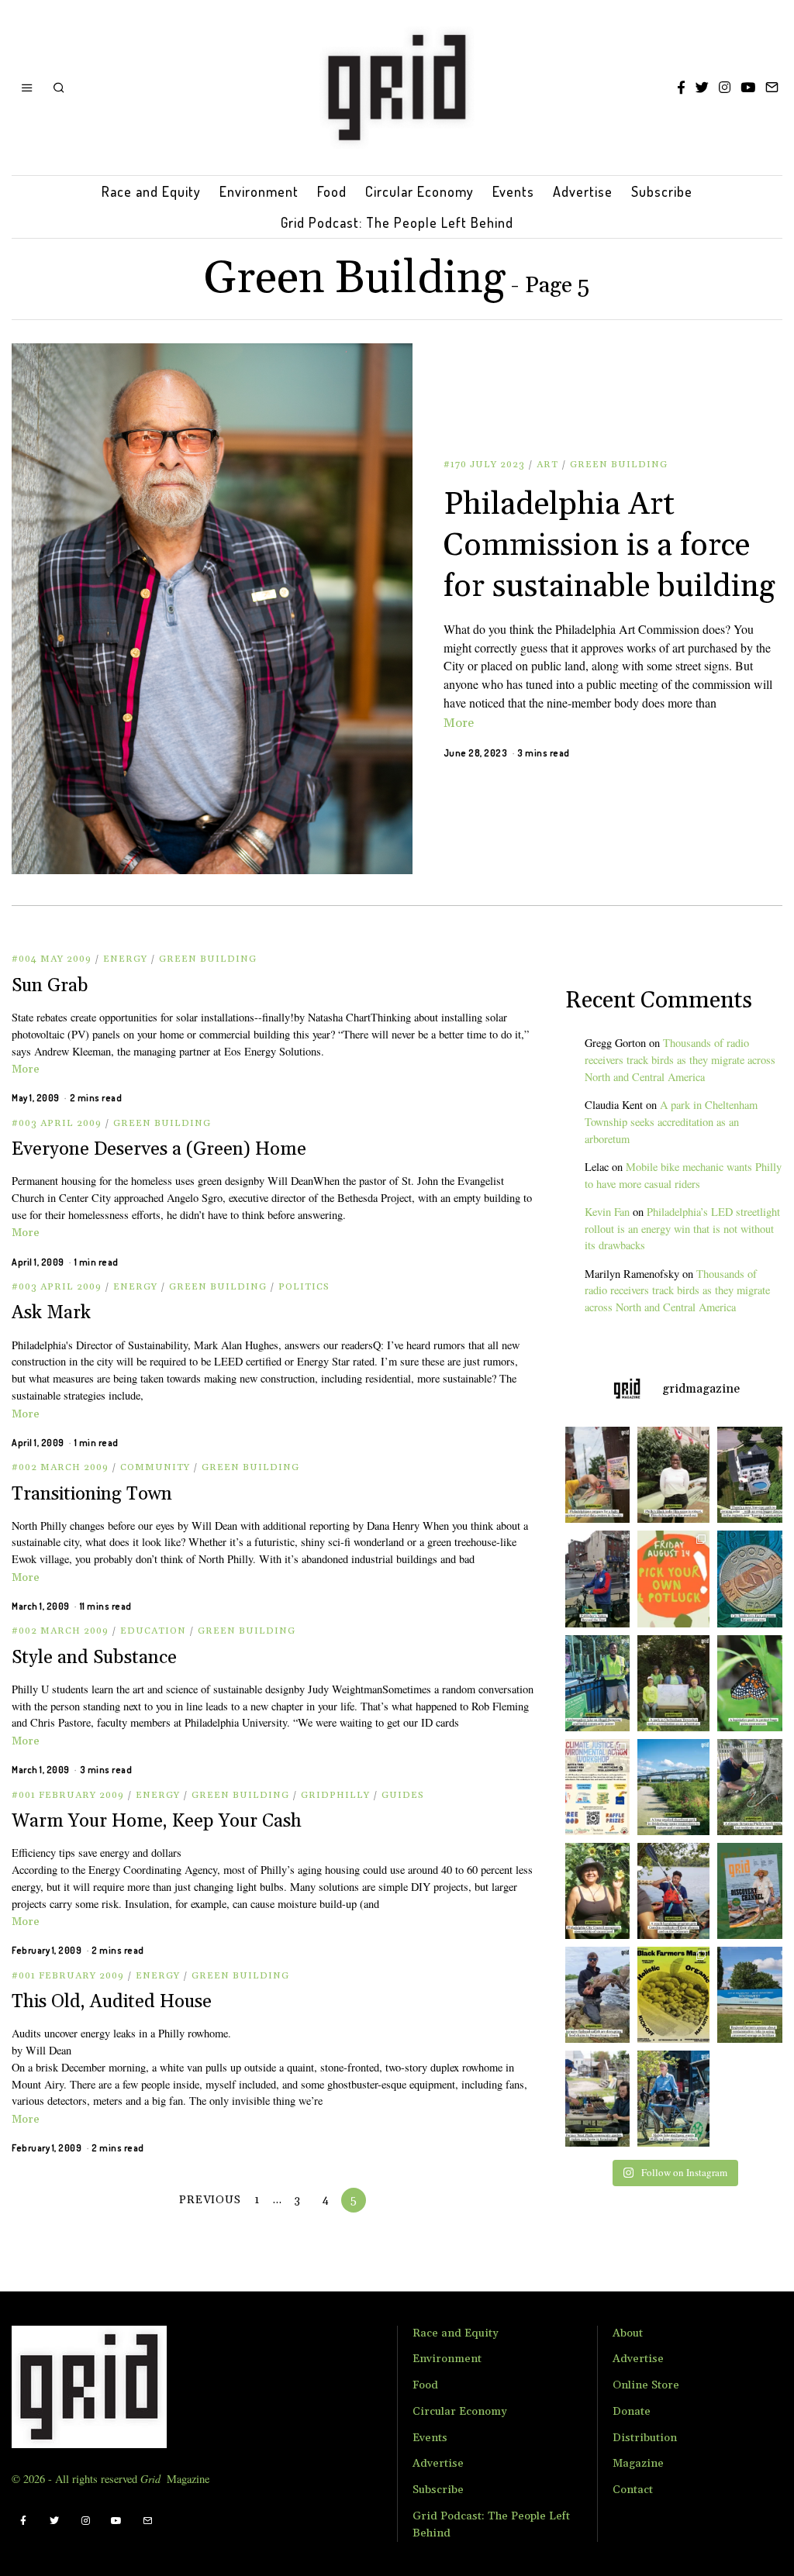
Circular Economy (419, 191)
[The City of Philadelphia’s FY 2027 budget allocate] (753, 1579)
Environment (259, 191)
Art (547, 465)
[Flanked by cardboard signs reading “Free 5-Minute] (673, 2099)
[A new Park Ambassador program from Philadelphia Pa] (594, 1683)
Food (332, 191)
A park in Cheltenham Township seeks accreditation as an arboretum (671, 1122)
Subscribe (662, 191)
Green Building (619, 465)
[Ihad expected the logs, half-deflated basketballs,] (594, 1995)
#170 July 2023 (484, 465)
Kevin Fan (607, 1212)
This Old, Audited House (112, 2002)
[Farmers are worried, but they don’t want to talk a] (753, 1995)
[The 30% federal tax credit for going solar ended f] (753, 1475)
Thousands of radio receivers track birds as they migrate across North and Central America (680, 1060)
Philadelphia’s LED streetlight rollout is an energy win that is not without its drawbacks (682, 1229)
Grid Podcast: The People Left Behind (397, 222)
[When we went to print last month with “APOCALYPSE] (594, 1579)
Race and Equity (151, 191)
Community (155, 1467)
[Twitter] (702, 88)
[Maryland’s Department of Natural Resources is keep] (753, 1683)
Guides (403, 1795)
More (459, 723)
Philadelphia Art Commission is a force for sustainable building (609, 546)
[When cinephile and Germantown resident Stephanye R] (673, 1475)
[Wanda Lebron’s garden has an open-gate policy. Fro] (594, 1891)
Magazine (638, 2464)
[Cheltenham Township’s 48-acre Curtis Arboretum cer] (673, 1683)
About (628, 2333)
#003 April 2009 (57, 1123)
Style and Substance (94, 1658)
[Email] (772, 88)
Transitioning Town (92, 1494)
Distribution (645, 2438)
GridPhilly (335, 1795)
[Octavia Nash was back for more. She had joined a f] (673, 1891)
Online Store (646, 2385)
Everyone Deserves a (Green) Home (159, 1149)
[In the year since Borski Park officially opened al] (673, 1787)
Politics (304, 1287)
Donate (632, 2412)
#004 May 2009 (52, 959)
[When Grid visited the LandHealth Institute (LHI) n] (594, 2099)
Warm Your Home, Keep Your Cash (157, 1821)
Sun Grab (50, 986)
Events (513, 191)
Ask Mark (51, 1313)
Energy (125, 959)
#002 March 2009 (60, 1467)
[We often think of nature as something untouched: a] (753, 1891)
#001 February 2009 (68, 1795)
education (153, 1631)
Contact (633, 2490)
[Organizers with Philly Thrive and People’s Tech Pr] (594, 1475)
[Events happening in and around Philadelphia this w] (673, 1579)
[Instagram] (725, 88)
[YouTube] (748, 88)
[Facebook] (681, 88)
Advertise (583, 191)
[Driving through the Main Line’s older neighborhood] (753, 1787)
